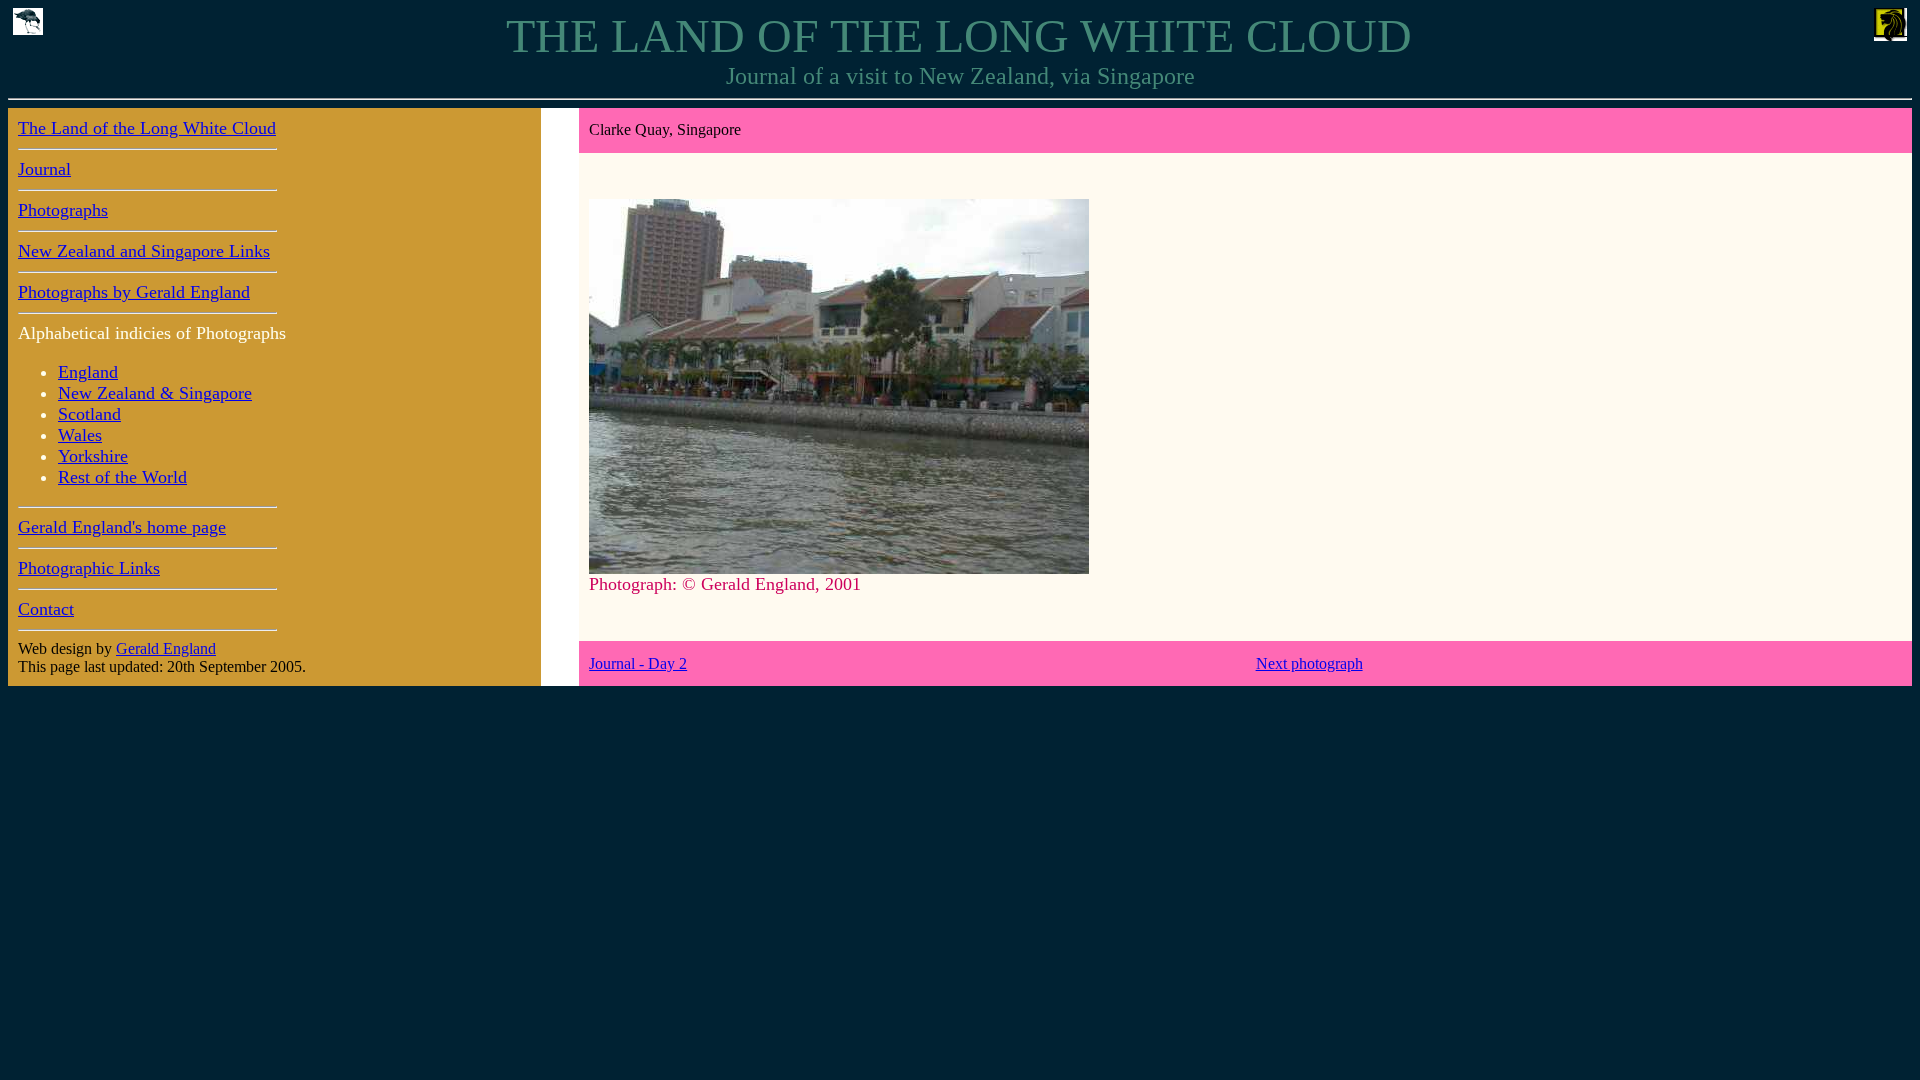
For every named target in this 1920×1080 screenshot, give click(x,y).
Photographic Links (89, 568)
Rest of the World (122, 477)
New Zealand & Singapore (155, 393)
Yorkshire (93, 456)
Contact (46, 609)
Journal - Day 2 (638, 663)
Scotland (89, 414)
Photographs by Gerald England (134, 292)
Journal (44, 169)
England (88, 372)
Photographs (63, 210)
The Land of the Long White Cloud (147, 128)
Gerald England (166, 648)
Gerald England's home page (122, 527)
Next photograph (1309, 663)
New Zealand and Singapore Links (144, 251)
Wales (80, 435)
